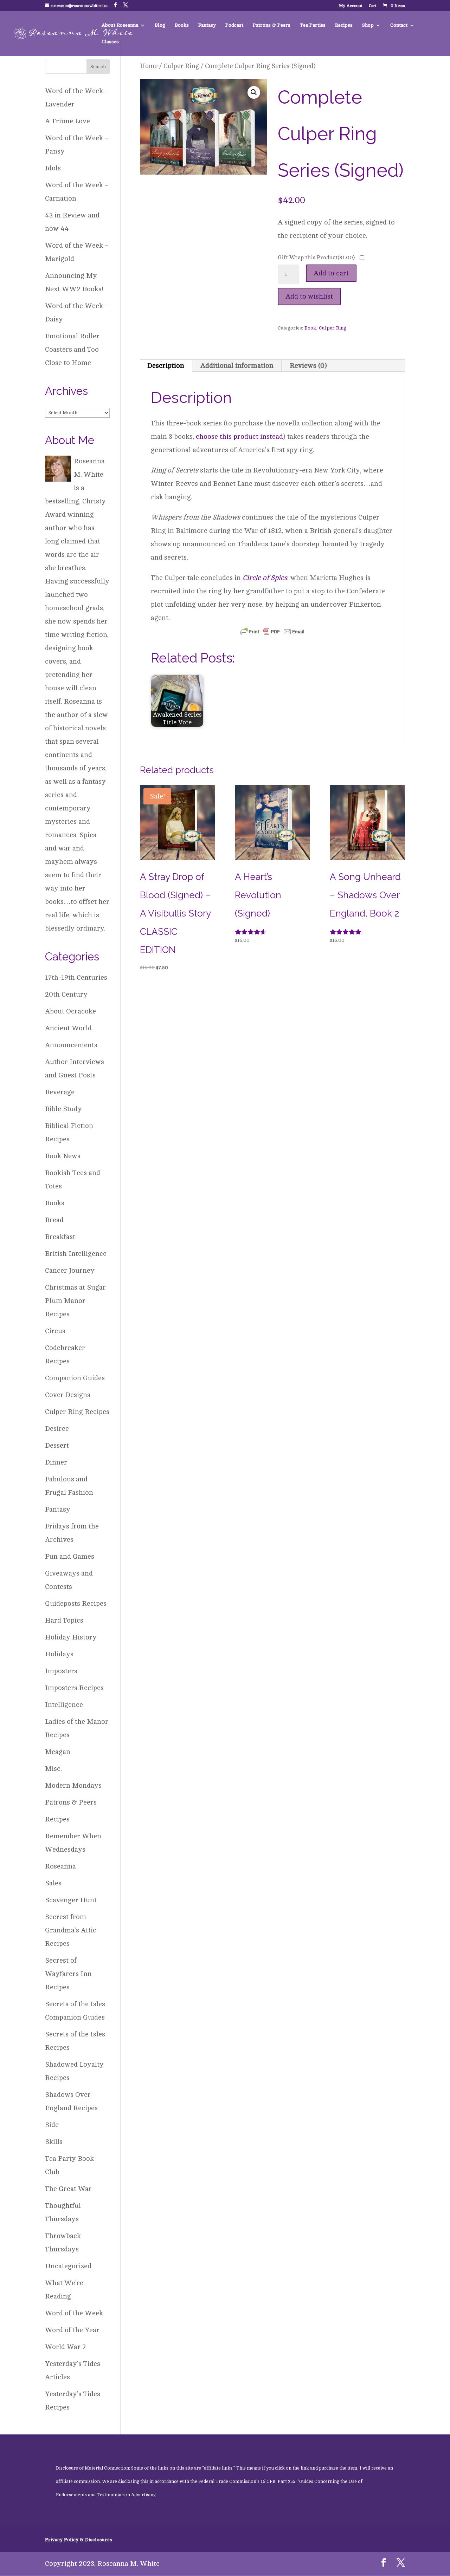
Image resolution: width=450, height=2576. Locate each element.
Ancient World (68, 1028)
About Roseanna (120, 25)
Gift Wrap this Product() (316, 257)
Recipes (344, 25)
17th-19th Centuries (76, 977)
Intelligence (64, 1705)
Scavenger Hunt (71, 1900)
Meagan (58, 1752)
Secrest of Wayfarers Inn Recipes (68, 1974)
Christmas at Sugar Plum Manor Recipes (75, 1301)
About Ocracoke (70, 1011)
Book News (63, 1156)
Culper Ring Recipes (77, 1412)
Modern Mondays (73, 1785)
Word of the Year (72, 2330)
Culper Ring (181, 66)
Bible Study (63, 1109)
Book (310, 328)
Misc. (53, 1769)
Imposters (61, 1671)
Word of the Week (74, 2313)
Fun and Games (70, 1556)
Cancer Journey (70, 1270)
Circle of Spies (265, 578)
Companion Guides (75, 1378)
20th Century (66, 994)
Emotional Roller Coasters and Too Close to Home (72, 349)
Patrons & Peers (272, 25)
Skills (54, 2142)
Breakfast (60, 1237)
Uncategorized (68, 2266)
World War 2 (66, 2347)
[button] (254, 92)
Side (52, 2125)
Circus (55, 1331)
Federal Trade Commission (227, 2482)
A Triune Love (67, 121)
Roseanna (60, 1866)
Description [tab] (166, 366)
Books (182, 25)
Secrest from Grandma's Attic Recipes (71, 1930)
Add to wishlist (309, 296)
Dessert (57, 1445)
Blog (160, 25)
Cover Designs (68, 1395)
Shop (368, 25)
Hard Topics (64, 1620)
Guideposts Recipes (76, 1603)
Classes (110, 42)
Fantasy (207, 25)
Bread (54, 1220)
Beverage (60, 1092)
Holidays (59, 1654)
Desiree (57, 1429)
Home (149, 66)
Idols (53, 168)
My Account (351, 6)
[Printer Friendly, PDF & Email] (272, 631)
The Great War (68, 2189)
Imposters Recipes (74, 1688)
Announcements (71, 1045)
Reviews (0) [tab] (308, 366)
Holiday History (71, 1637)
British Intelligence (76, 1254)
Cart (373, 6)
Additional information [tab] (237, 366)
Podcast (234, 25)
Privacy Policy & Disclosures (79, 2540)
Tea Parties (313, 25)
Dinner (56, 1462)
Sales (53, 1883)
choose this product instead (239, 436)
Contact (399, 25)
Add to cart (331, 273)
